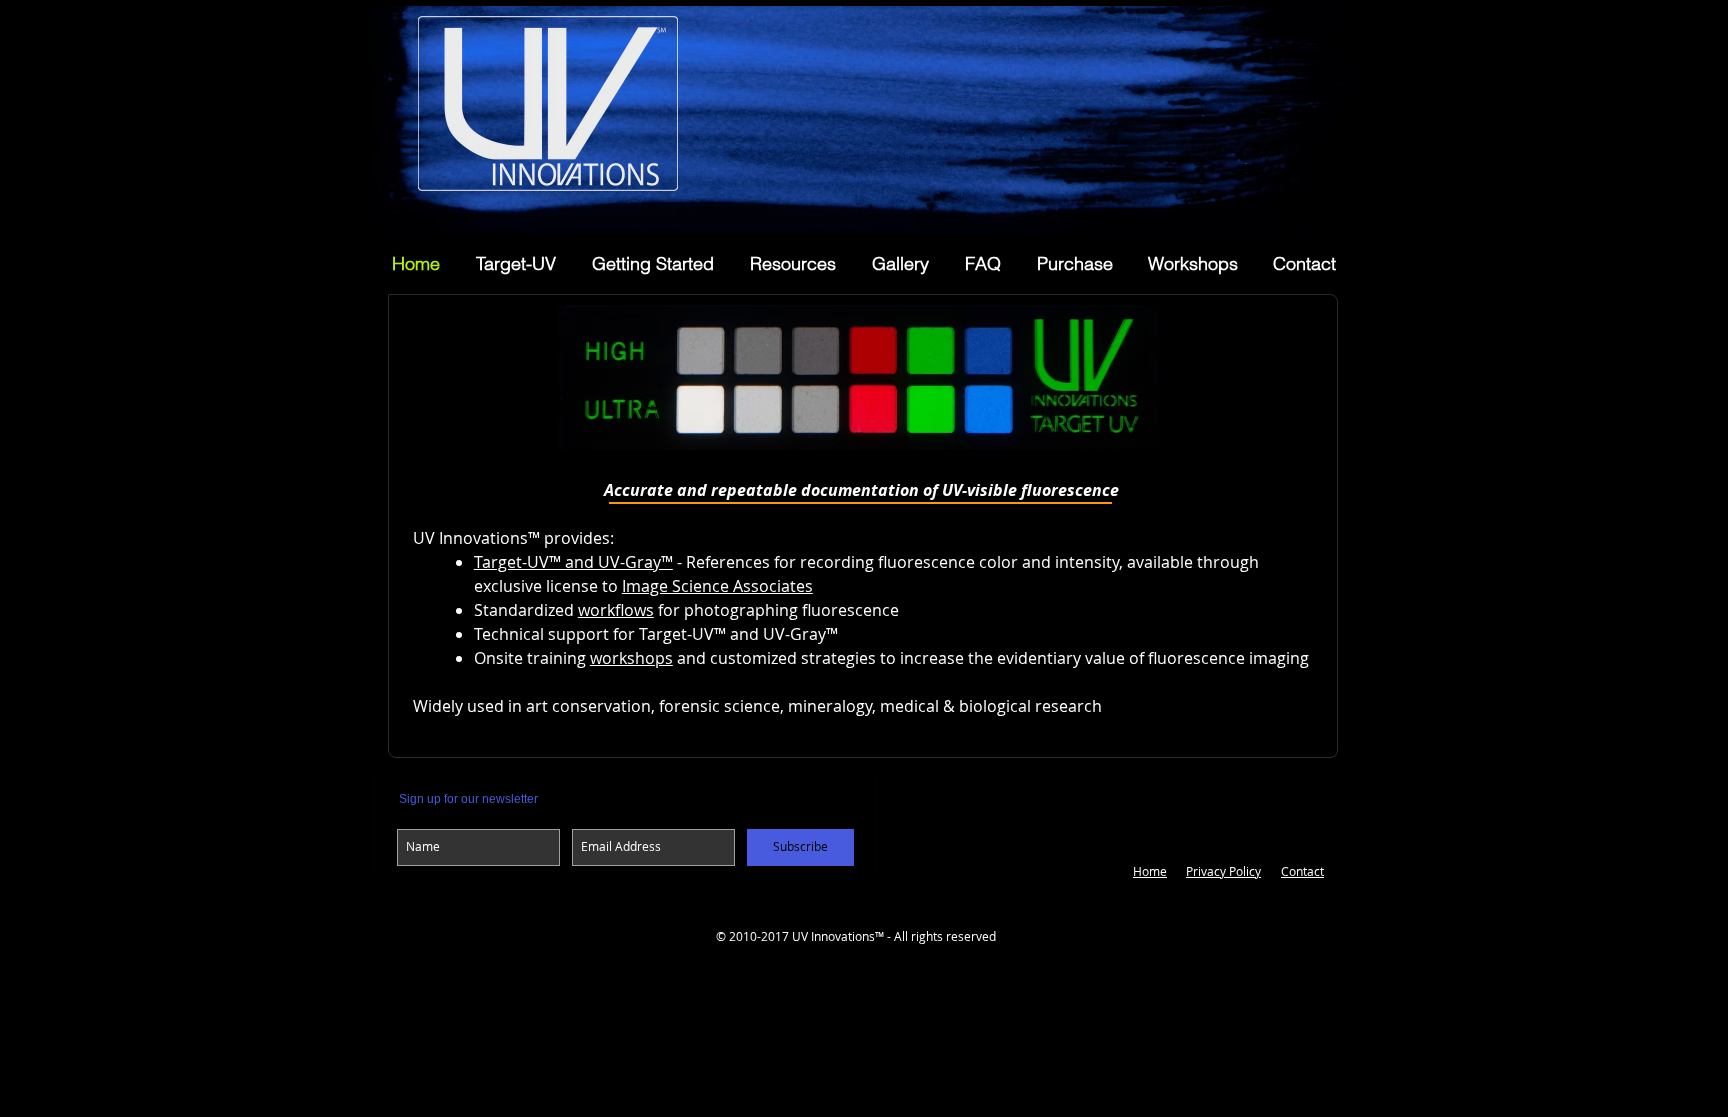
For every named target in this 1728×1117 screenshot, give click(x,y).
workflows (616, 610)
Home (1150, 871)
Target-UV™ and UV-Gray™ (573, 562)
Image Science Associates (717, 586)
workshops (631, 658)
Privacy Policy (1223, 871)
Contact (1302, 871)
